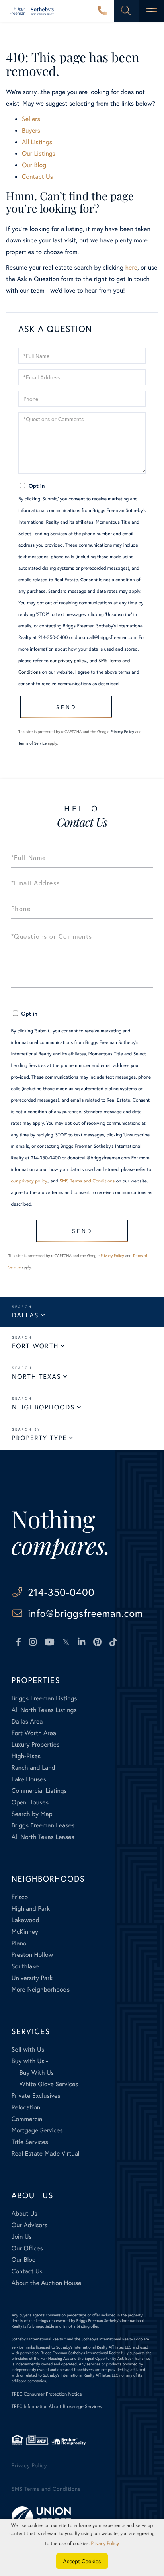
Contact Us (37, 177)
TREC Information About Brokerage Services (57, 2407)
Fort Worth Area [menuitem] (34, 1733)
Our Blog (34, 165)
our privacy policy (68, 661)
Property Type (39, 1438)
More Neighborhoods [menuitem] (41, 1989)
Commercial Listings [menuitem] (39, 1791)
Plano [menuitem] (19, 1943)
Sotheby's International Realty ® (39, 2339)
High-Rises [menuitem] (26, 1756)
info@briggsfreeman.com (85, 1613)
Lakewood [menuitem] (25, 1920)
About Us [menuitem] (24, 2213)
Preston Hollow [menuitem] (32, 1955)
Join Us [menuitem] (22, 2237)
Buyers (31, 130)
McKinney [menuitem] (25, 1932)
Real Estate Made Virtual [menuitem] (46, 2153)
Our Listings (39, 153)
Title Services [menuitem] (30, 2142)
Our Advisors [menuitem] (29, 2225)
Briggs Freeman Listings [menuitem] (44, 1698)
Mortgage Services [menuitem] (37, 2130)
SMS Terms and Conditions (87, 1181)
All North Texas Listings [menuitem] (44, 1710)
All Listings (37, 142)
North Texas (36, 1377)
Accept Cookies (82, 2561)
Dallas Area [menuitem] (27, 1721)
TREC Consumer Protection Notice (47, 2394)
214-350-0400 (102, 11)
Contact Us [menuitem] (27, 2271)
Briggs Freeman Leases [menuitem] (43, 1825)
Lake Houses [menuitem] (29, 1779)
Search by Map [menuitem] (32, 1814)
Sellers (31, 119)
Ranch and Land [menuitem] (33, 1768)
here (131, 267)
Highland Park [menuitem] (31, 1909)
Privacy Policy (122, 732)
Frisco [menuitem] (20, 1897)
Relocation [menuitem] (26, 2107)
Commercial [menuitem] (28, 2119)
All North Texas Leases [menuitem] (43, 1837)
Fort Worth (35, 1346)
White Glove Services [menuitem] (49, 2084)
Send (66, 707)
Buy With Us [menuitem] (37, 2073)
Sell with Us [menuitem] (28, 2049)
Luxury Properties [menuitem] (36, 1744)
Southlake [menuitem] (25, 1966)
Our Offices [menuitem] (27, 2248)
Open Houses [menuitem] (30, 1802)
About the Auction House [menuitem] (47, 2283)
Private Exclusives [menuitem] (36, 2096)
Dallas (25, 1315)
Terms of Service (32, 743)
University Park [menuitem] (32, 1978)
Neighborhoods (43, 1407)
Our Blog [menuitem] (24, 2260)
